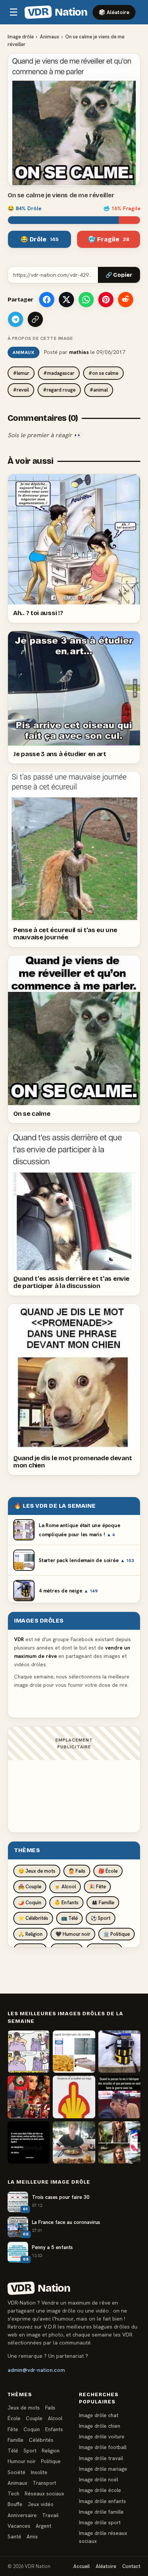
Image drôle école (100, 2490)
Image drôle (21, 37)
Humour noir (22, 2461)
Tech (13, 2494)
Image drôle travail (101, 2458)
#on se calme (103, 373)
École (14, 2418)
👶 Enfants (66, 1903)
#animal (99, 390)
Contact (131, 2566)
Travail (50, 2515)
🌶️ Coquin (30, 1903)
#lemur (21, 373)
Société (17, 2472)
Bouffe (15, 2504)
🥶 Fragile (109, 239)
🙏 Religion (30, 1934)
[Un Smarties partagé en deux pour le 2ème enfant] (29, 2142)
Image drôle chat (99, 2415)
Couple (34, 2418)
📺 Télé (69, 1918)
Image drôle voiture (102, 2436)
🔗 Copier (119, 275)
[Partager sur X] (66, 300)
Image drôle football (103, 2447)
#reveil (21, 390)
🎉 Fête (97, 1887)
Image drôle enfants (102, 2501)
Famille (16, 2440)
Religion (51, 2451)
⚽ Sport (101, 1918)
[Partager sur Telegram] (16, 319)
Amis (32, 2536)
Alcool (55, 2418)
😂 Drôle (40, 239)
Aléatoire (106, 2566)
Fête (13, 2429)
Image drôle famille (101, 2512)
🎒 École (108, 1871)
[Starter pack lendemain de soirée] (74, 2052)
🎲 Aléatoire (114, 12)
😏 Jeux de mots (37, 1871)
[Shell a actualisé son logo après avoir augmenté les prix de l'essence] (74, 2097)
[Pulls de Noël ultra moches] (29, 2097)
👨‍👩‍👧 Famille (103, 1903)
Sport (30, 2451)
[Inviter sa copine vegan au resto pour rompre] (74, 2142)
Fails (50, 2408)
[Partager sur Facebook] (47, 300)
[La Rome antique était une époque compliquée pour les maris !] (29, 2052)
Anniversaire (22, 2515)
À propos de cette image (40, 338)
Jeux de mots (24, 2408)
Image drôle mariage (103, 2469)
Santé (14, 2536)
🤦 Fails (77, 1871)
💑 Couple (30, 1887)
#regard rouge (59, 390)
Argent (43, 2526)
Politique (51, 2461)
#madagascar (59, 373)
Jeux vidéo (41, 2504)
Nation (57, 12)
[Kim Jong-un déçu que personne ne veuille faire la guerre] (119, 2097)
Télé (13, 2451)
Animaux (50, 37)
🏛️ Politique (117, 1934)
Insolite (39, 2472)
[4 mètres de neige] (119, 2052)
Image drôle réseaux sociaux (103, 2537)
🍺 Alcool (65, 1887)
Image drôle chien (100, 2426)
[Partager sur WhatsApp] (86, 300)
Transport (44, 2483)
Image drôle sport (100, 2522)
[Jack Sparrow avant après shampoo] (119, 2142)
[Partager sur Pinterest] (106, 300)
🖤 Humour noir (73, 1934)
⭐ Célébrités (33, 1918)
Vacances (19, 2526)
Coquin (32, 2429)
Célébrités (41, 2440)
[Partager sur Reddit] (126, 300)
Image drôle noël (98, 2479)
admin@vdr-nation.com (36, 2370)
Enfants (54, 2429)
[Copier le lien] (35, 319)
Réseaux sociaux (44, 2494)
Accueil (81, 2566)
